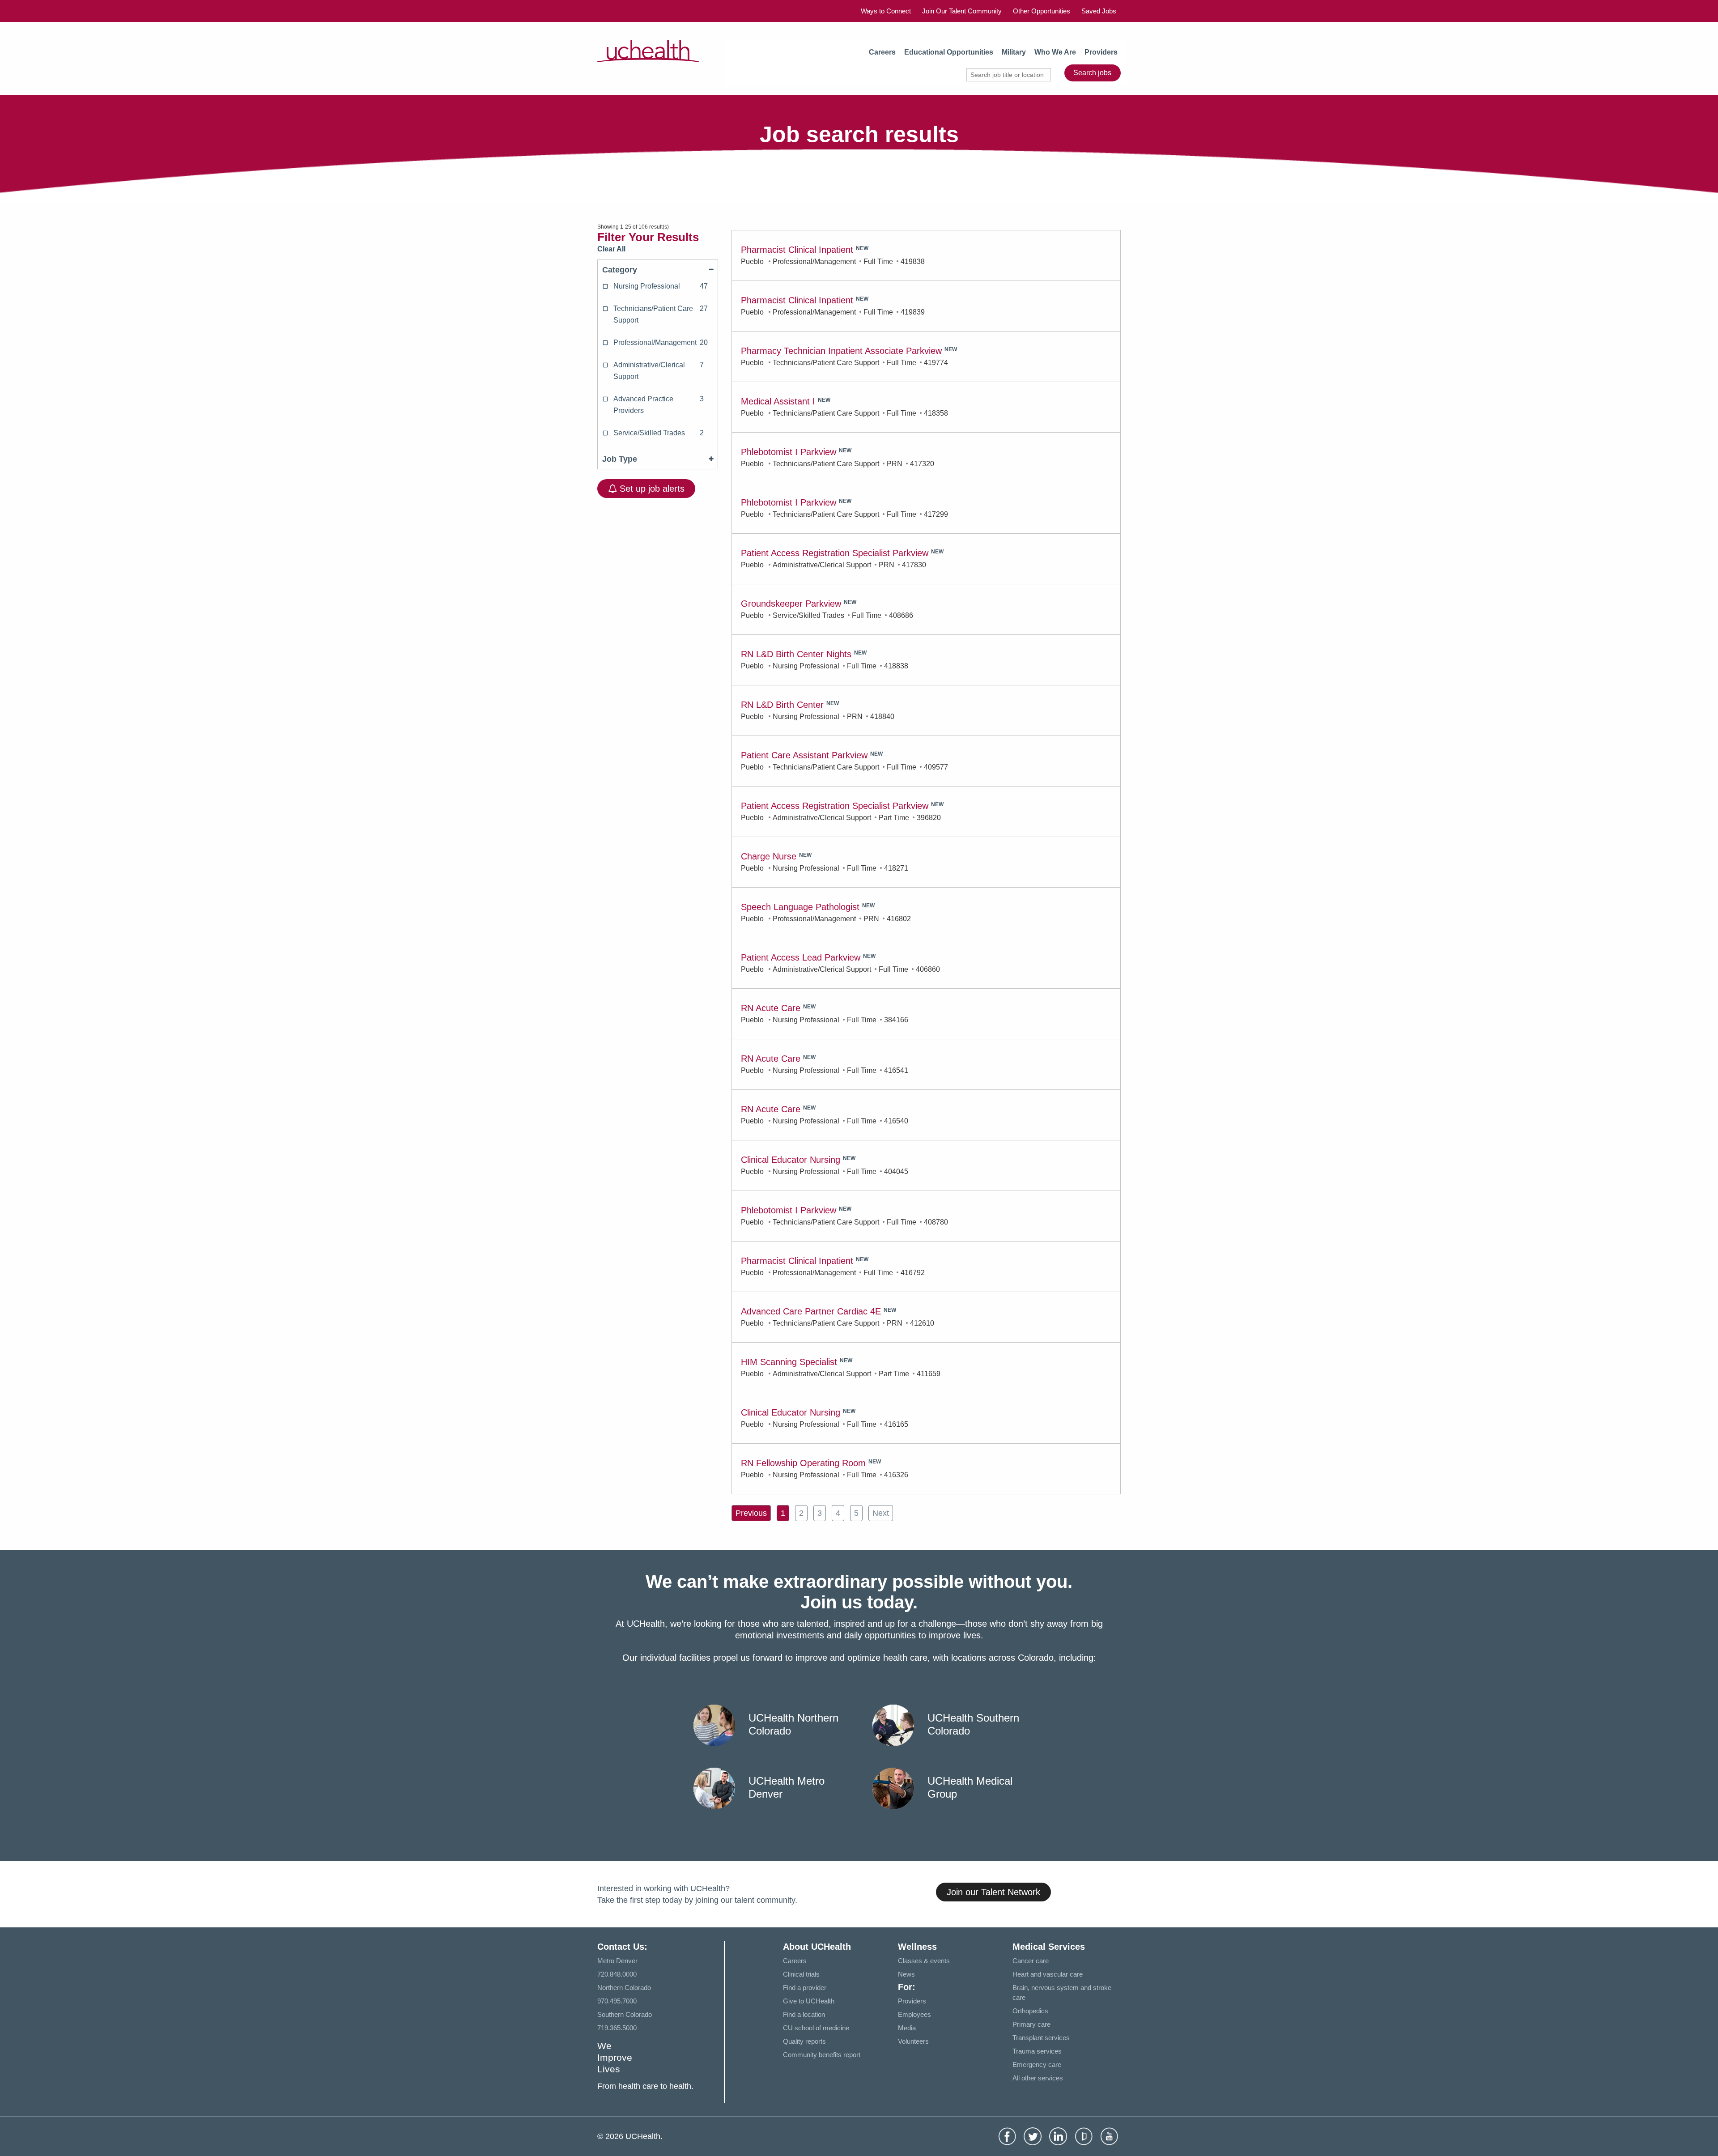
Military (1014, 52)
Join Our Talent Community (962, 11)
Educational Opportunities (949, 52)
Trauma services (1037, 2051)
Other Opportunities (1042, 11)
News (906, 1974)
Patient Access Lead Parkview (801, 957)
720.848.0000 (617, 1974)
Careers (882, 52)
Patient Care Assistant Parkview (804, 755)
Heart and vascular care (1048, 1974)
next (881, 1513)
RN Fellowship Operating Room (803, 1463)
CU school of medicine (816, 2028)
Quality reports (804, 2041)
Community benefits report (822, 2055)
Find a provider (805, 1988)
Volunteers (913, 2041)
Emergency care (1037, 2065)
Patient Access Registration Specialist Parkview (835, 553)
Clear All (611, 249)
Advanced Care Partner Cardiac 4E (811, 1311)
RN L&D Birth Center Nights (796, 654)
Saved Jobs (1099, 11)
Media (907, 2028)
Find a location (804, 2014)
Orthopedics (1030, 2011)
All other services (1038, 2078)
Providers (1101, 52)
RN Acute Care (771, 1008)
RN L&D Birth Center (782, 705)
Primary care (1031, 2024)
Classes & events (924, 1961)
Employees (914, 2014)
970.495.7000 (617, 2001)
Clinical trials (801, 1974)
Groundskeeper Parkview (791, 604)
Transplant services (1041, 2038)
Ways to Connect (886, 11)
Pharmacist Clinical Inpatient (797, 250)
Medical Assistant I (778, 401)
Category (620, 270)
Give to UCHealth (809, 2001)
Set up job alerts (651, 489)
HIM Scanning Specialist (789, 1362)
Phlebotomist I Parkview (789, 452)
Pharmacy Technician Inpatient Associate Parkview (841, 351)
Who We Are (1055, 52)
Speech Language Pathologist (800, 907)
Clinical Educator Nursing (791, 1160)
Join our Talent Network (993, 1892)
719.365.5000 (617, 2028)
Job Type (620, 459)
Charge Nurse (769, 856)
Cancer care (1031, 1961)
